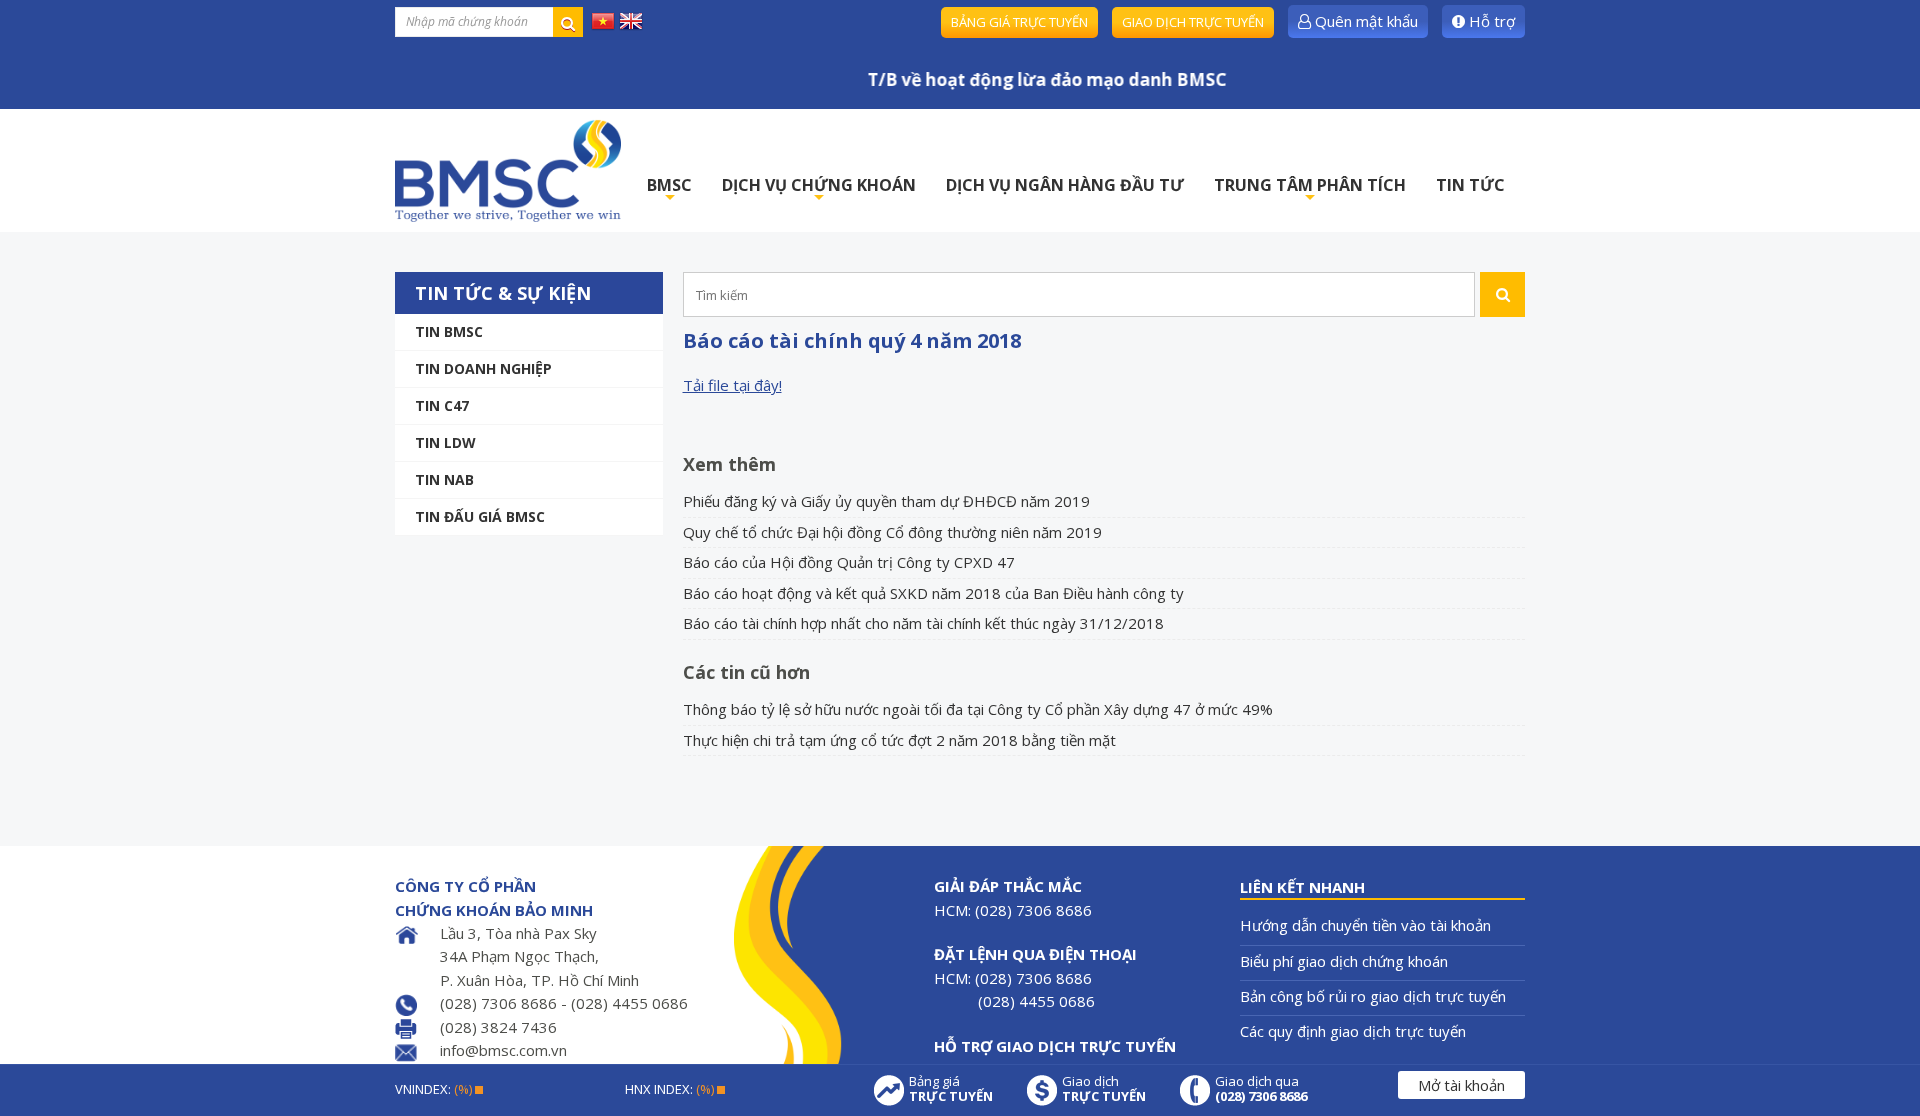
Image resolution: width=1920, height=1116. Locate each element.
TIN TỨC (1470, 185)
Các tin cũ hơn (746, 672)
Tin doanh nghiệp (483, 368)
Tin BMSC (449, 331)
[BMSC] (508, 170)
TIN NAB (444, 479)
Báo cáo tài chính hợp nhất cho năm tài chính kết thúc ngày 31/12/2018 (923, 623)
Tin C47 (442, 405)
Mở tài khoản (1461, 1085)
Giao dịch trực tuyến (1193, 22)
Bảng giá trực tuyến (1019, 22)
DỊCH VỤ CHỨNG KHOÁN (819, 190)
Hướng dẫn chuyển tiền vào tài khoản (1365, 925)
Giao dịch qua (1261, 1089)
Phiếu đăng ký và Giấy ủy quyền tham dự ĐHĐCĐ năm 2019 (886, 501)
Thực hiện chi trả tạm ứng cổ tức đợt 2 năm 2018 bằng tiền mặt (899, 740)
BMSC (669, 190)
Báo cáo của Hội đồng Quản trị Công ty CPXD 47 (849, 562)
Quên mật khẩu (1364, 21)
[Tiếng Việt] (603, 20)
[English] (631, 20)
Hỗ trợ (1490, 21)
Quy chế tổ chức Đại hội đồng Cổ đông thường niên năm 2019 (892, 532)
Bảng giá (951, 1089)
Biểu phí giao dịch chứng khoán (1344, 961)
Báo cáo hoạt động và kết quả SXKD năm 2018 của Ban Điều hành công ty (933, 593)
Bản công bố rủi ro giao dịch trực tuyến (1373, 996)
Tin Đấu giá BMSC (480, 516)
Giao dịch (1104, 1089)
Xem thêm (729, 464)
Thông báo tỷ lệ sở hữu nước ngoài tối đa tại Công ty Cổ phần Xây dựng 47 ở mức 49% (978, 709)
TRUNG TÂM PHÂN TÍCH (1310, 190)
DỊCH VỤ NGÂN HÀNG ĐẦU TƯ (1065, 185)
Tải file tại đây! (732, 385)
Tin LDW (445, 442)
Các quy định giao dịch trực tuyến (1353, 1031)
